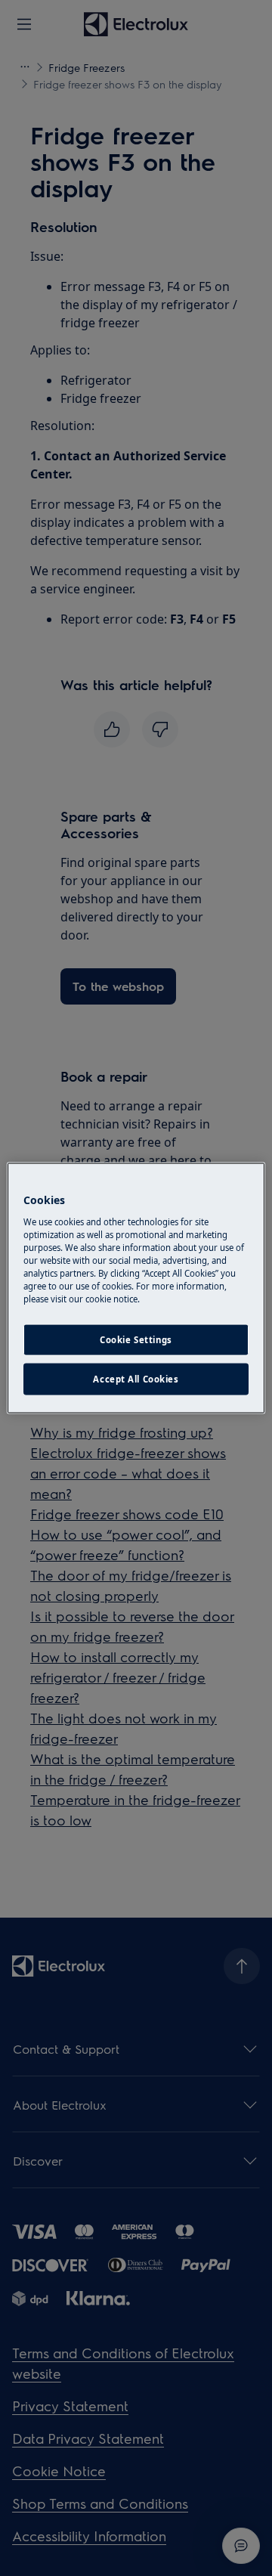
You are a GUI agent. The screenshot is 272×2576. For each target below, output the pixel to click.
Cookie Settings (136, 1340)
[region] (136, 1288)
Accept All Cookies (136, 1379)
